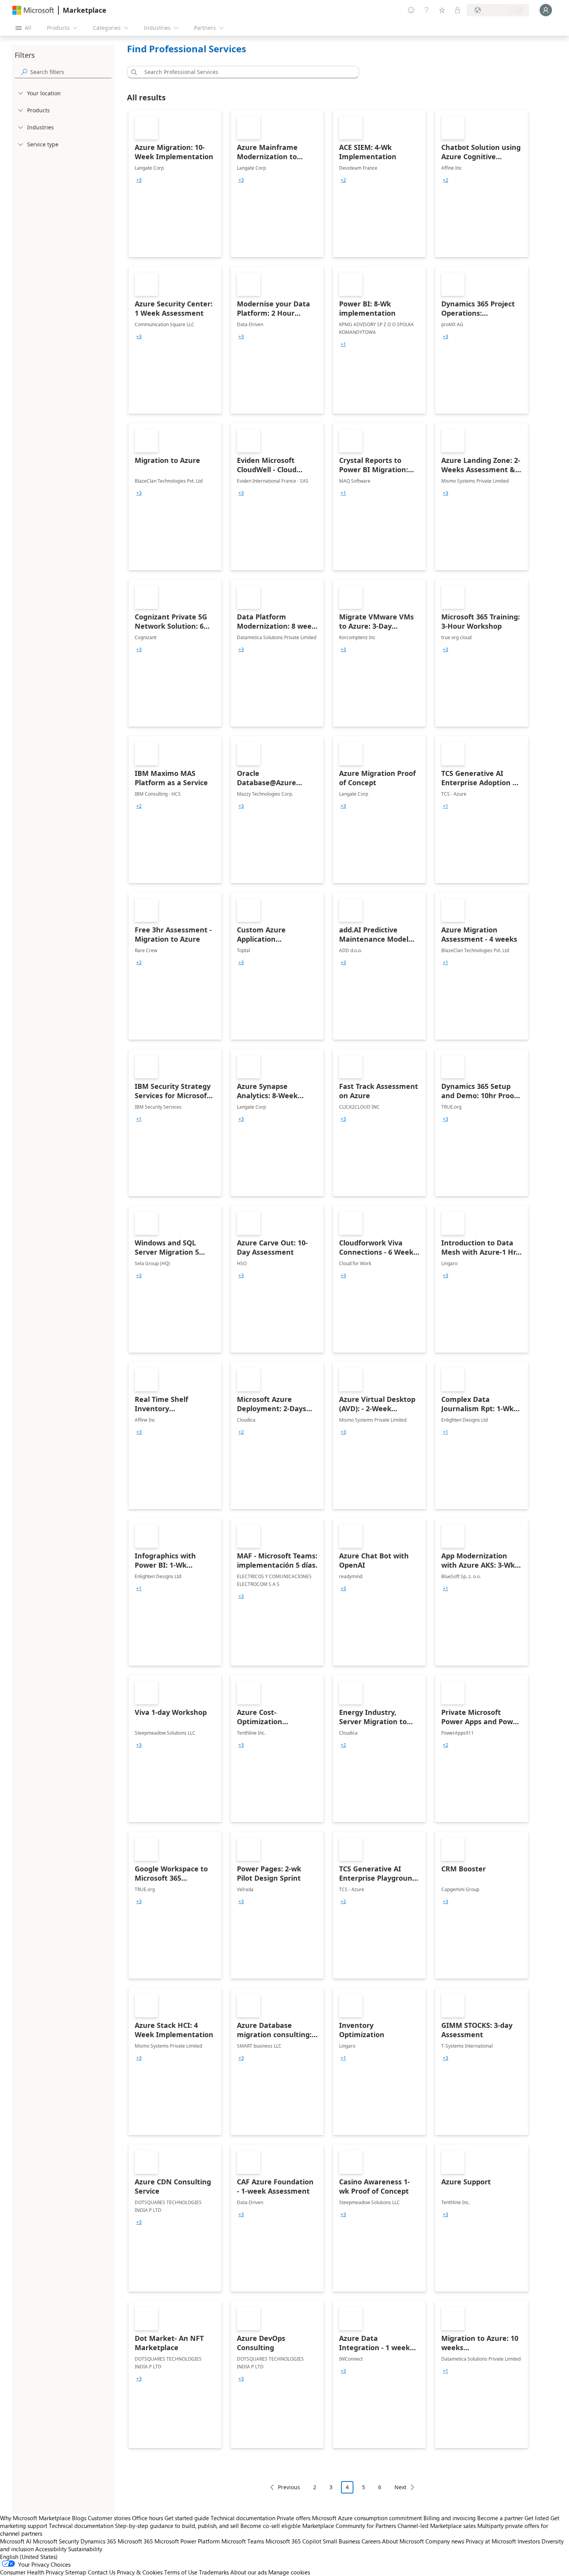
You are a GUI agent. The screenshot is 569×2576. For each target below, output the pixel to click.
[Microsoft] (33, 10)
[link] (175, 184)
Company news (445, 2541)
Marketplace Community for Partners (349, 2526)
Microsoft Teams (243, 2541)
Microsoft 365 (135, 2541)
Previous (289, 2487)
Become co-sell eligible (271, 2526)
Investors (529, 2541)
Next (400, 2487)
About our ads (249, 2572)
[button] (133, 72)
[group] (139, 180)
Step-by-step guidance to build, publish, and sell (177, 2526)
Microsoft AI (16, 2541)
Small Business (341, 2541)
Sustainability (85, 2549)
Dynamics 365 (98, 2541)
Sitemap (76, 2572)
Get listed (537, 2518)
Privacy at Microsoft (491, 2541)
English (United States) (29, 2557)
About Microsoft (403, 2541)
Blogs (79, 2518)
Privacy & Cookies (140, 2572)
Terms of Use (181, 2572)
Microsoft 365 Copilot (293, 2541)
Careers (371, 2541)
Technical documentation (243, 2518)
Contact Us (102, 2572)
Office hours (147, 2518)
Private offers (294, 2518)
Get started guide (187, 2518)
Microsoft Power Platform (187, 2541)
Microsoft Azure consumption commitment (368, 2518)
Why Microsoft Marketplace (35, 2518)
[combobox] (245, 72)
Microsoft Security (56, 2541)
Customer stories (109, 2518)
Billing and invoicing (450, 2518)
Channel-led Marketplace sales (437, 2526)
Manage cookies (289, 2572)
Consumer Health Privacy (32, 2572)
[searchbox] (71, 72)
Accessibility (51, 2549)
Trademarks (214, 2572)
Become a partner (500, 2518)
